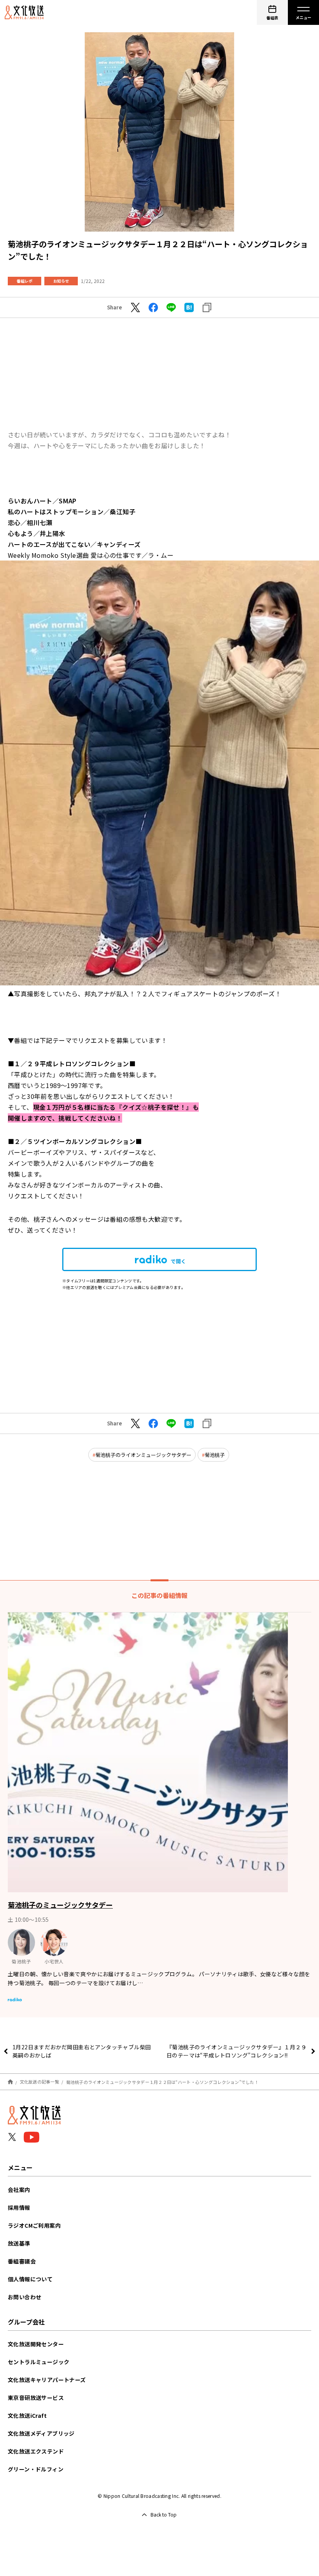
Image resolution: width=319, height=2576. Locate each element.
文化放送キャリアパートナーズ (47, 2380)
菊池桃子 (215, 1455)
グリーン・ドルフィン (36, 2469)
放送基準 (19, 2243)
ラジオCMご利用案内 (34, 2225)
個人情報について (30, 2279)
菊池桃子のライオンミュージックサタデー (143, 1455)
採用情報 (19, 2208)
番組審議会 (22, 2261)
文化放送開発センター (36, 2344)
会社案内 (19, 2190)
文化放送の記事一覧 (39, 2082)
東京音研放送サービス (36, 2398)
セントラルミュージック (39, 2362)
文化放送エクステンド (36, 2451)
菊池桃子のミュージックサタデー (60, 1905)
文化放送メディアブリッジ (41, 2433)
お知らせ (61, 281)
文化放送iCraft (27, 2415)
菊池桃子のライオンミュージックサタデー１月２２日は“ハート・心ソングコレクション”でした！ (162, 2082)
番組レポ (25, 281)
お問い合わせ (25, 2297)
